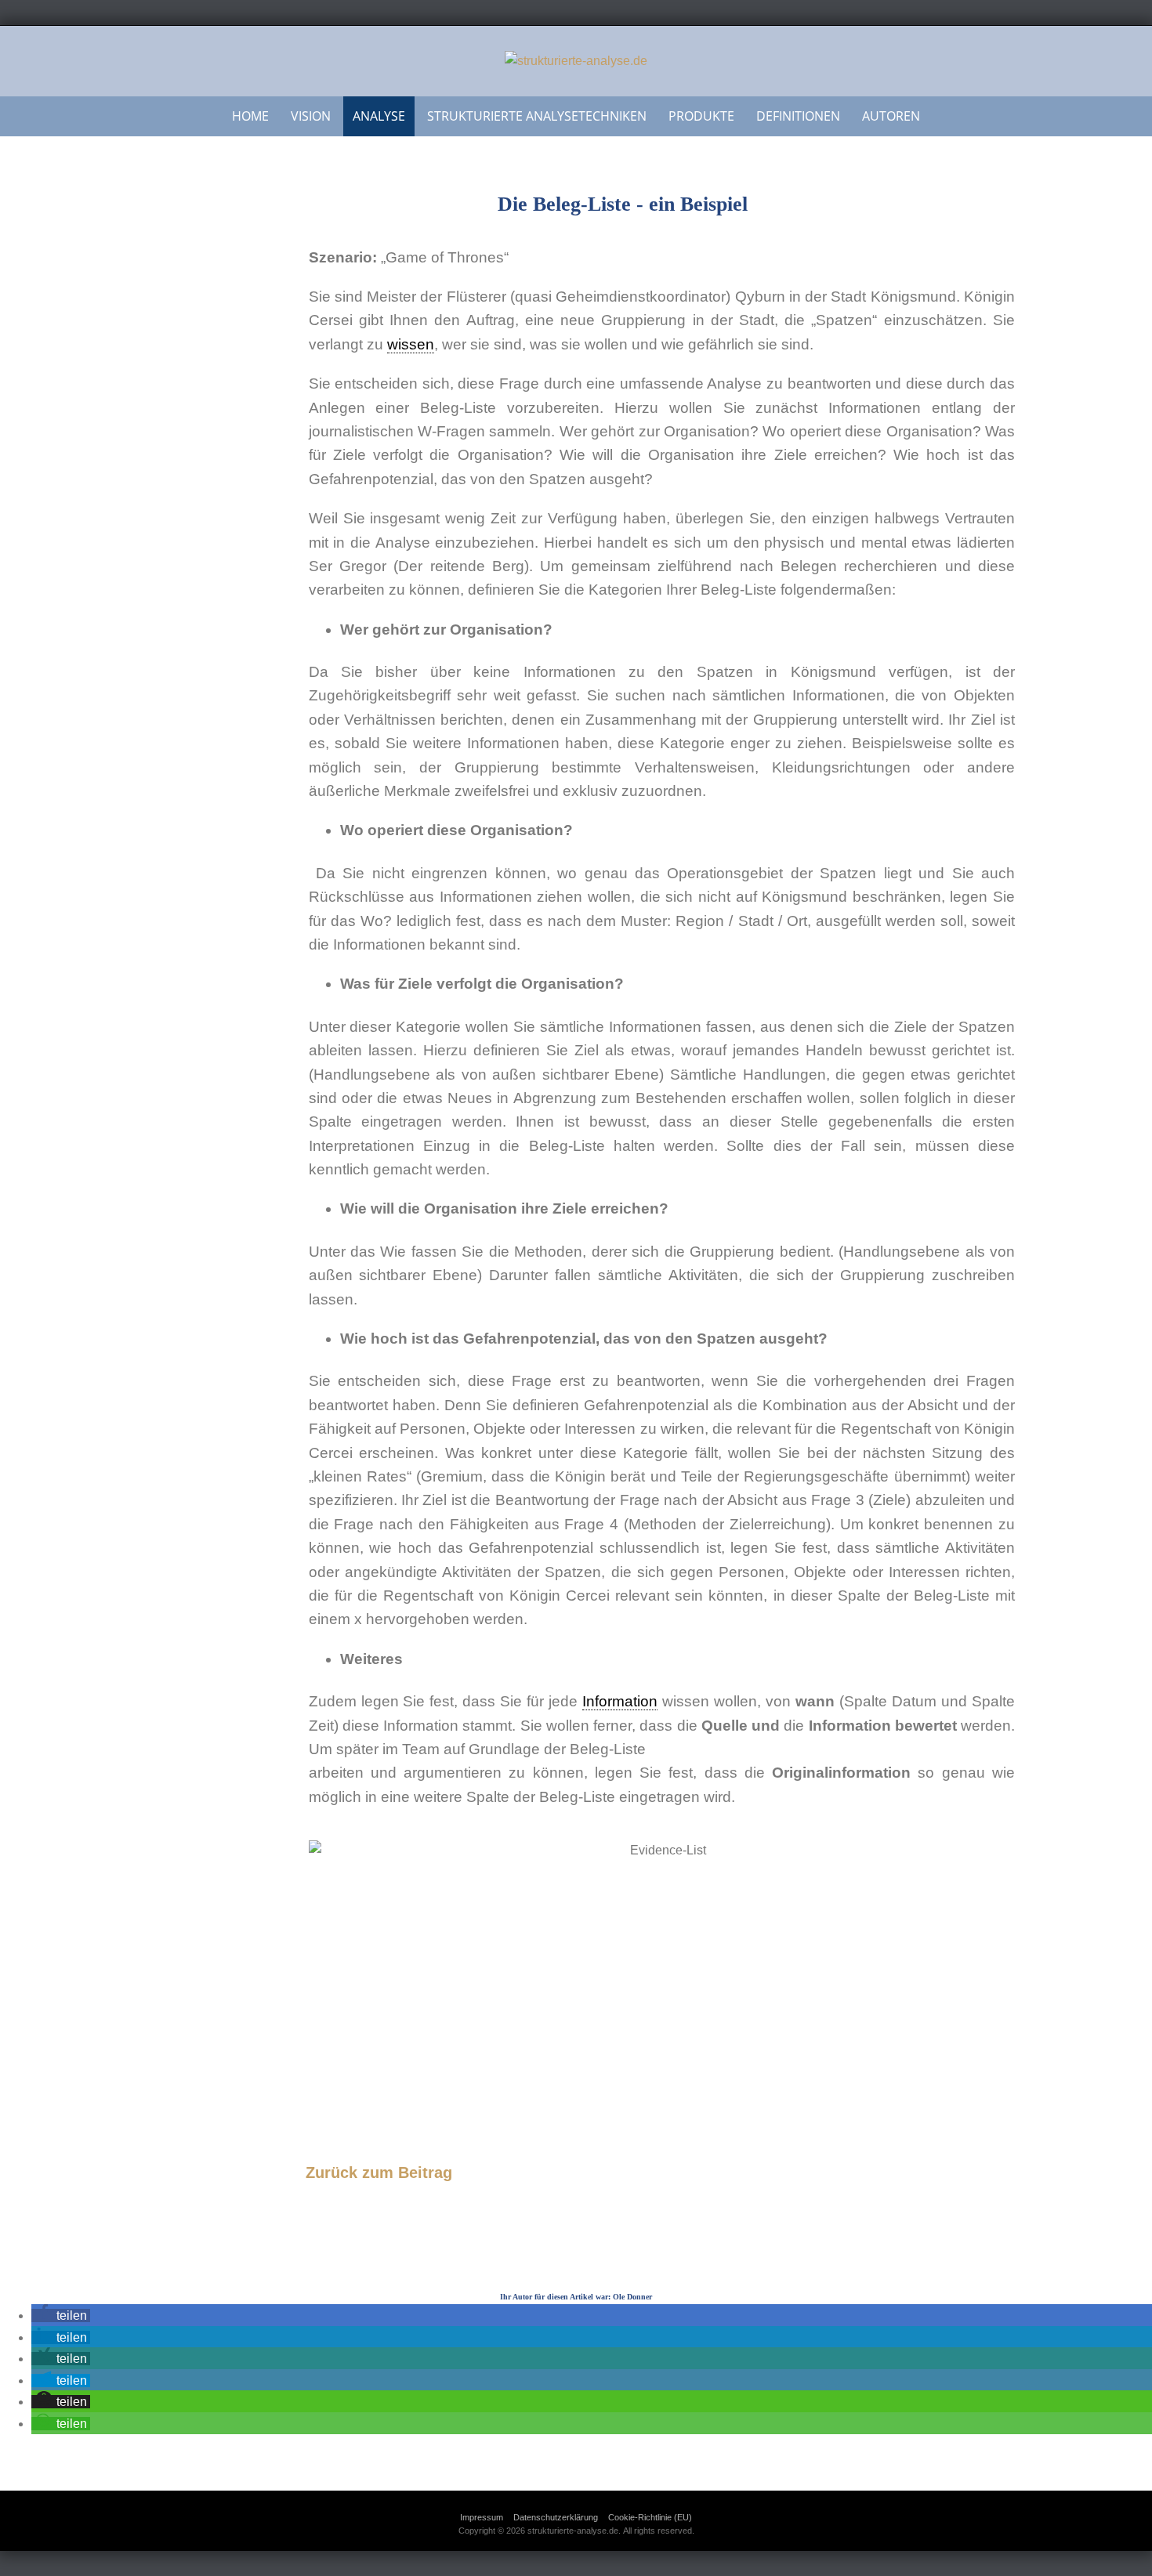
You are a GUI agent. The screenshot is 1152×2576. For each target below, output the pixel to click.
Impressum (482, 2517)
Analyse (379, 116)
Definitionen (798, 116)
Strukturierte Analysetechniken (537, 116)
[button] (61, 2316)
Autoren (891, 116)
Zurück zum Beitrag (379, 2173)
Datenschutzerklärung (556, 2517)
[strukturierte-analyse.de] (576, 61)
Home (250, 116)
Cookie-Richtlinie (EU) (650, 2517)
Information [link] (620, 1701)
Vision (311, 116)
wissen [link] (411, 344)
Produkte (701, 116)
